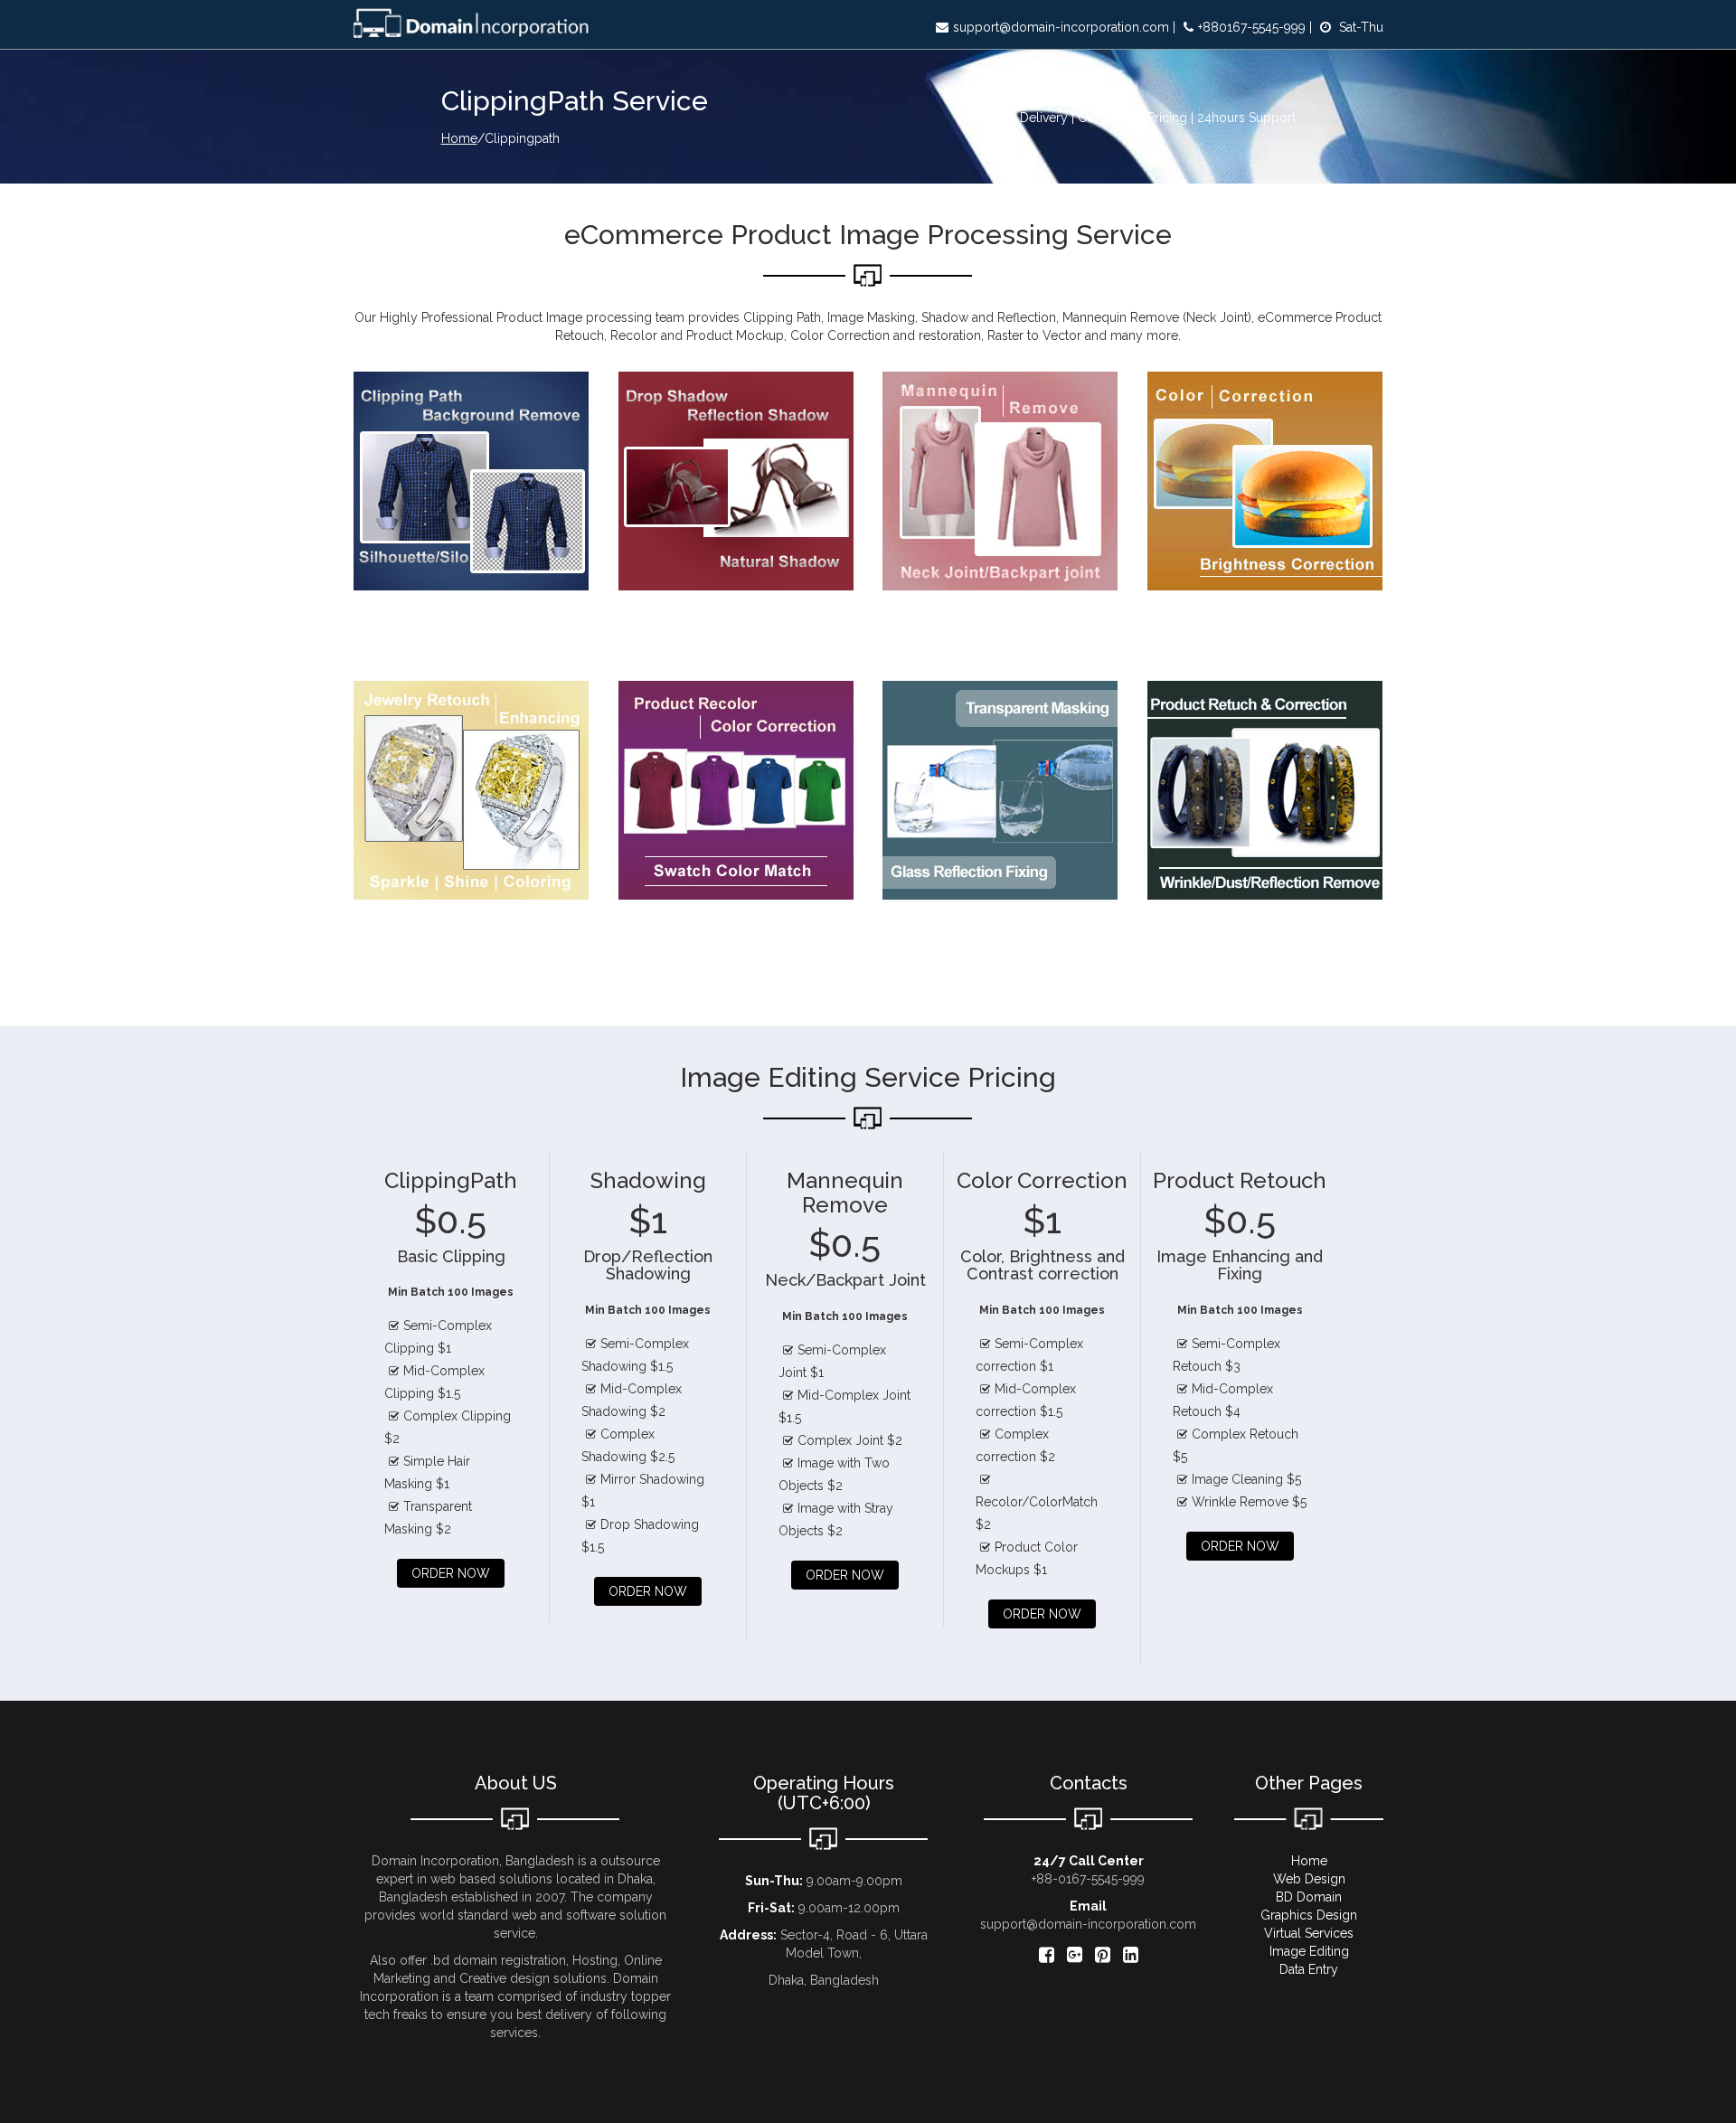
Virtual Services (1309, 1933)
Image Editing (1309, 1951)
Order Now (451, 1573)
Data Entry (1309, 1969)
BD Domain (1309, 1897)
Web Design (1309, 1879)
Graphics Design (1309, 1915)
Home (459, 138)
